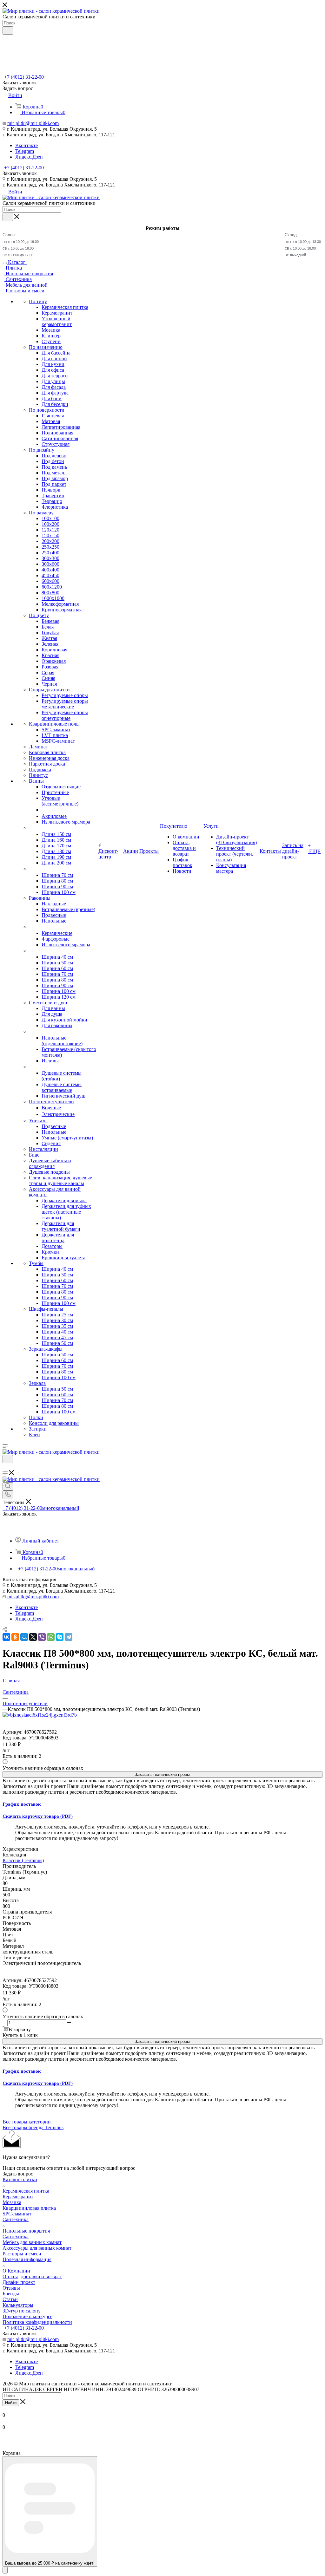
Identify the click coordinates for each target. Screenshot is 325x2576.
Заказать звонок (20, 173)
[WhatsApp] (51, 1637)
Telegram (25, 151)
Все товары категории (27, 2122)
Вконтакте (27, 145)
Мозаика (12, 2202)
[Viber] (42, 1637)
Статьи (10, 2299)
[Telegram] (69, 1637)
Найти (11, 2403)
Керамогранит (18, 2197)
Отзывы (11, 2288)
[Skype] (60, 1637)
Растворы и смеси (22, 2254)
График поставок (22, 1804)
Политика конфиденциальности (37, 2322)
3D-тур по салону (22, 2311)
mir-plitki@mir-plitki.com (33, 123)
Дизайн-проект (19, 2282)
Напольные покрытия (26, 2231)
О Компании (16, 2271)
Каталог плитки (20, 2179)
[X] (33, 1637)
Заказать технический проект (163, 1774)
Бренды (11, 2294)
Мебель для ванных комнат (32, 2242)
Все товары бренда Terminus (33, 2127)
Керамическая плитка (26, 2191)
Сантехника (16, 2219)
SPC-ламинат (17, 2214)
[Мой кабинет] (5, 1467)
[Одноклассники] (15, 1637)
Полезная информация (27, 2259)
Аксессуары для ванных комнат (37, 2248)
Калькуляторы (18, 2305)
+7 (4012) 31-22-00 (24, 77)
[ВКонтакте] (6, 1637)
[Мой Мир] (24, 1637)
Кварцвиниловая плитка (29, 2208)
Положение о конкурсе (27, 2316)
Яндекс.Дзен (29, 157)
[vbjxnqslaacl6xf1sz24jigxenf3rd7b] (40, 1715)
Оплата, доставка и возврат (32, 2276)
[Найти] (8, 30)
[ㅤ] (29, 828)
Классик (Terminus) (23, 1860)
